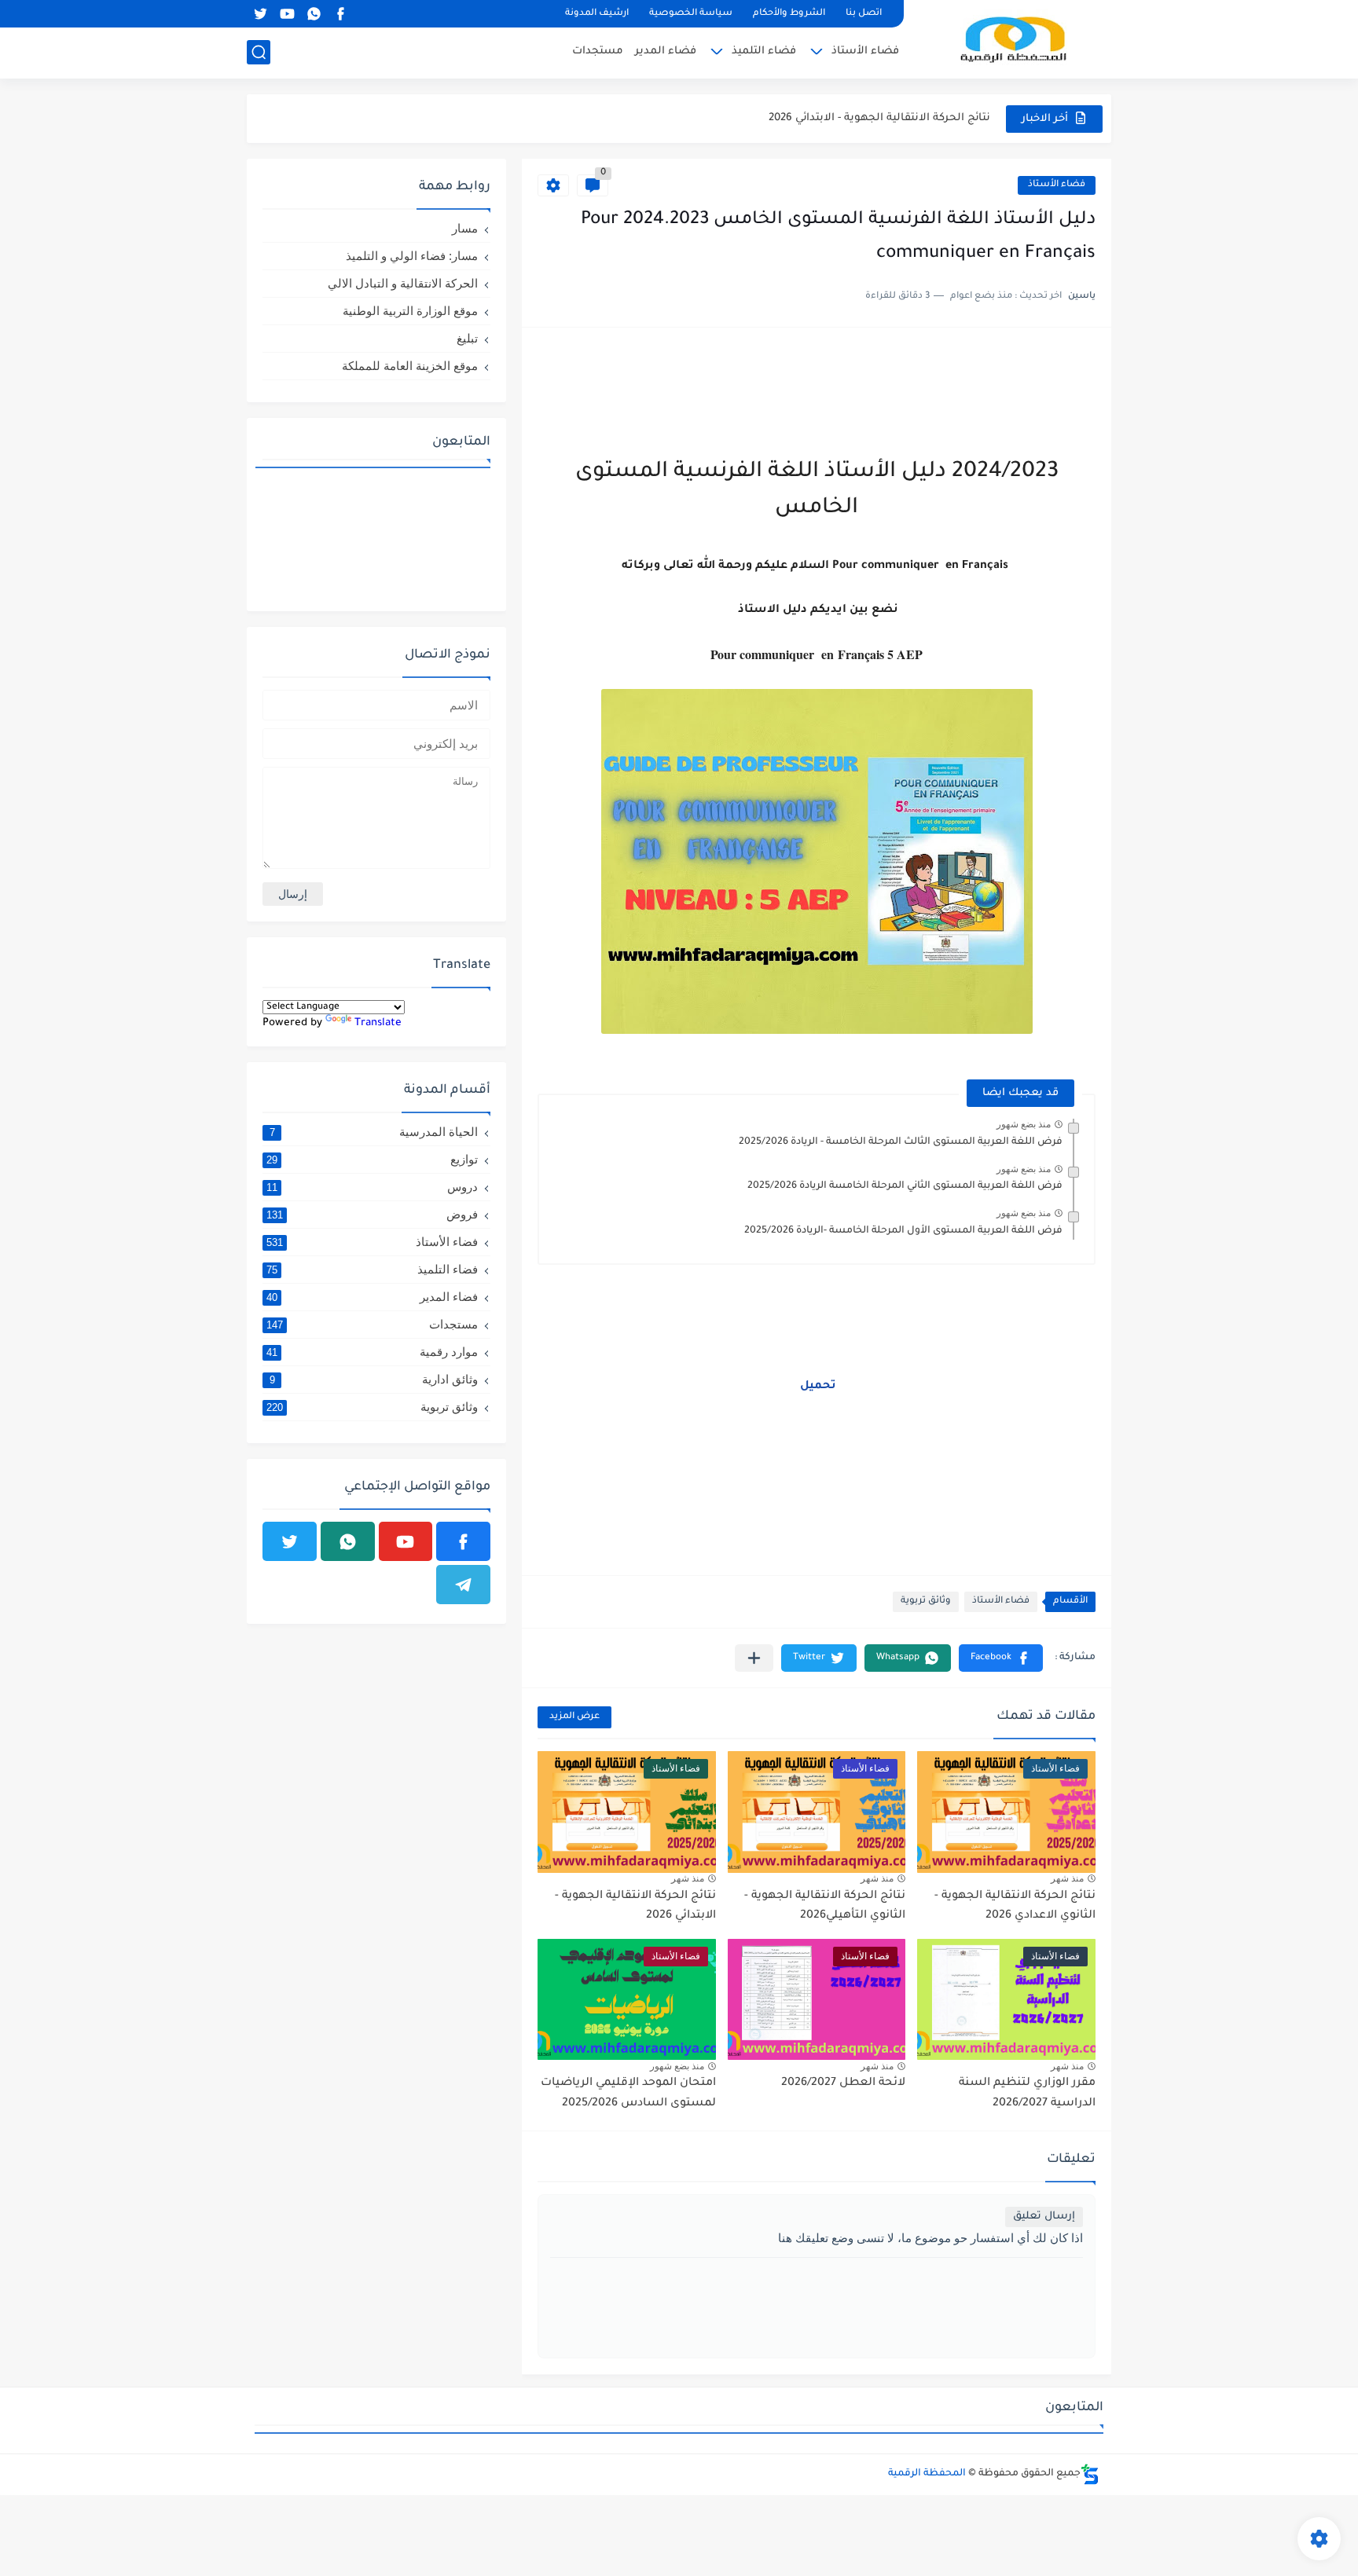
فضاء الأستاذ (865, 51)
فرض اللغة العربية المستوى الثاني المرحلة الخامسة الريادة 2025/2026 (905, 1186)
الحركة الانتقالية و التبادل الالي (403, 283)
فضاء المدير (666, 51)
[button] (1001, 1658)
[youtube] (287, 14)
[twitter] (260, 14)
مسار (465, 228)
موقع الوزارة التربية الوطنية (410, 311)
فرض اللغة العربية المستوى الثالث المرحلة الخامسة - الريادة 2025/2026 (901, 1142)
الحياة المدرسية (374, 1132)
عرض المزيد (574, 1717)
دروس (372, 1187)
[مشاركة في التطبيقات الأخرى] (754, 1658)
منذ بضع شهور (1024, 1124)
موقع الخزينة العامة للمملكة (410, 366)
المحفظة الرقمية (927, 2474)
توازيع (372, 1159)
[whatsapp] (314, 14)
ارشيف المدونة (597, 14)
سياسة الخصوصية (691, 14)
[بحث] (259, 52)
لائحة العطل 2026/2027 (843, 2083)
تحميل (817, 1387)
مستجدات (598, 51)
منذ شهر (1067, 1878)
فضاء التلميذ (764, 51)
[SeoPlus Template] (1090, 2474)
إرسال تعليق (1044, 2217)
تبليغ (467, 338)
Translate (378, 1023)
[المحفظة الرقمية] (1013, 38)
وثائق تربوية (926, 1601)
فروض (372, 1214)
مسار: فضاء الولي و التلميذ (412, 256)
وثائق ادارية (374, 1379)
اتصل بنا (864, 14)
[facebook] (340, 14)
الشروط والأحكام (789, 14)
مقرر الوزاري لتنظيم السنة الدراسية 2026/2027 (875, 118)
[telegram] (463, 1585)
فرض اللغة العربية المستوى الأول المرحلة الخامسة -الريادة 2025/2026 (903, 1231)
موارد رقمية (372, 1352)
